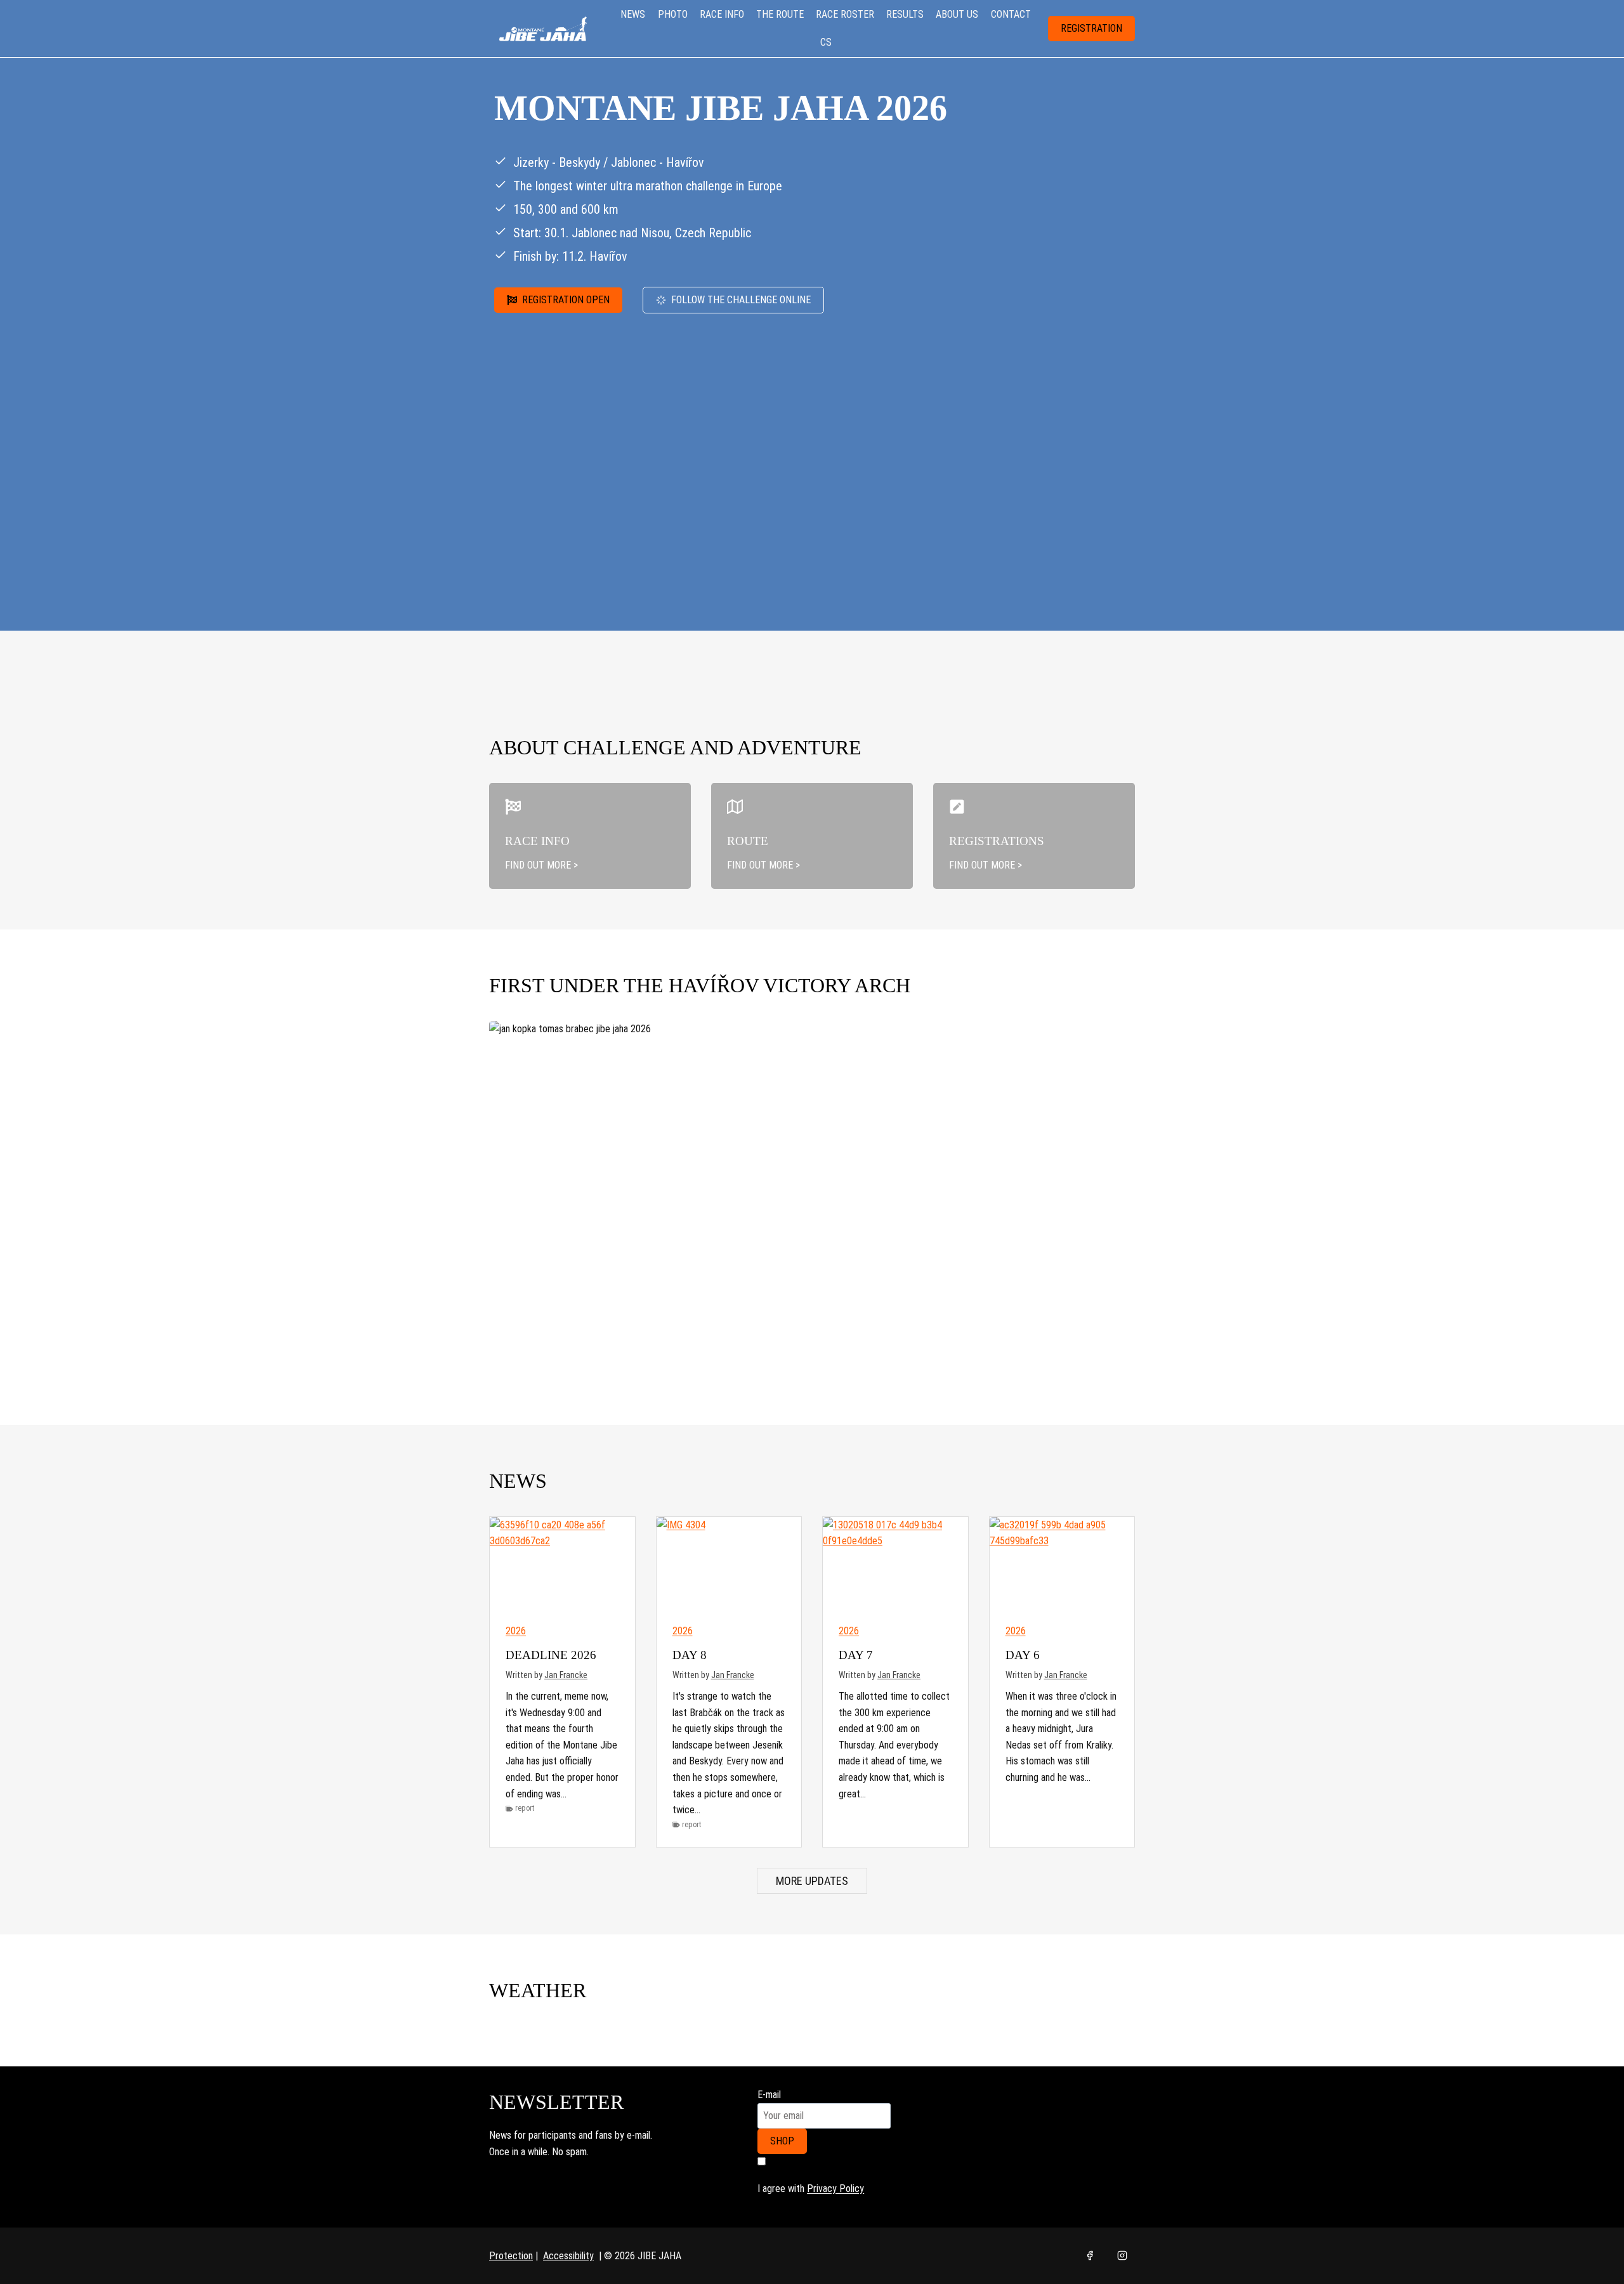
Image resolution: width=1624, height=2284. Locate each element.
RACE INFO (722, 14)
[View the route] (812, 836)
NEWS (633, 14)
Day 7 (856, 1655)
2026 (516, 1631)
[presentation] (562, 1565)
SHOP (782, 2141)
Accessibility (568, 2256)
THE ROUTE (780, 14)
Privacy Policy (835, 2189)
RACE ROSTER (845, 14)
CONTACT (1011, 14)
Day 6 (1023, 1655)
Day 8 (690, 1655)
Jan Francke (566, 1675)
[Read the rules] (590, 836)
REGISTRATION (1091, 28)
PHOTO (673, 14)
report (525, 1808)
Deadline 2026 (551, 1655)
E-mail (769, 2095)
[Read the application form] (1034, 836)
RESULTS (905, 14)
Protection (511, 2256)
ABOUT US (957, 14)
